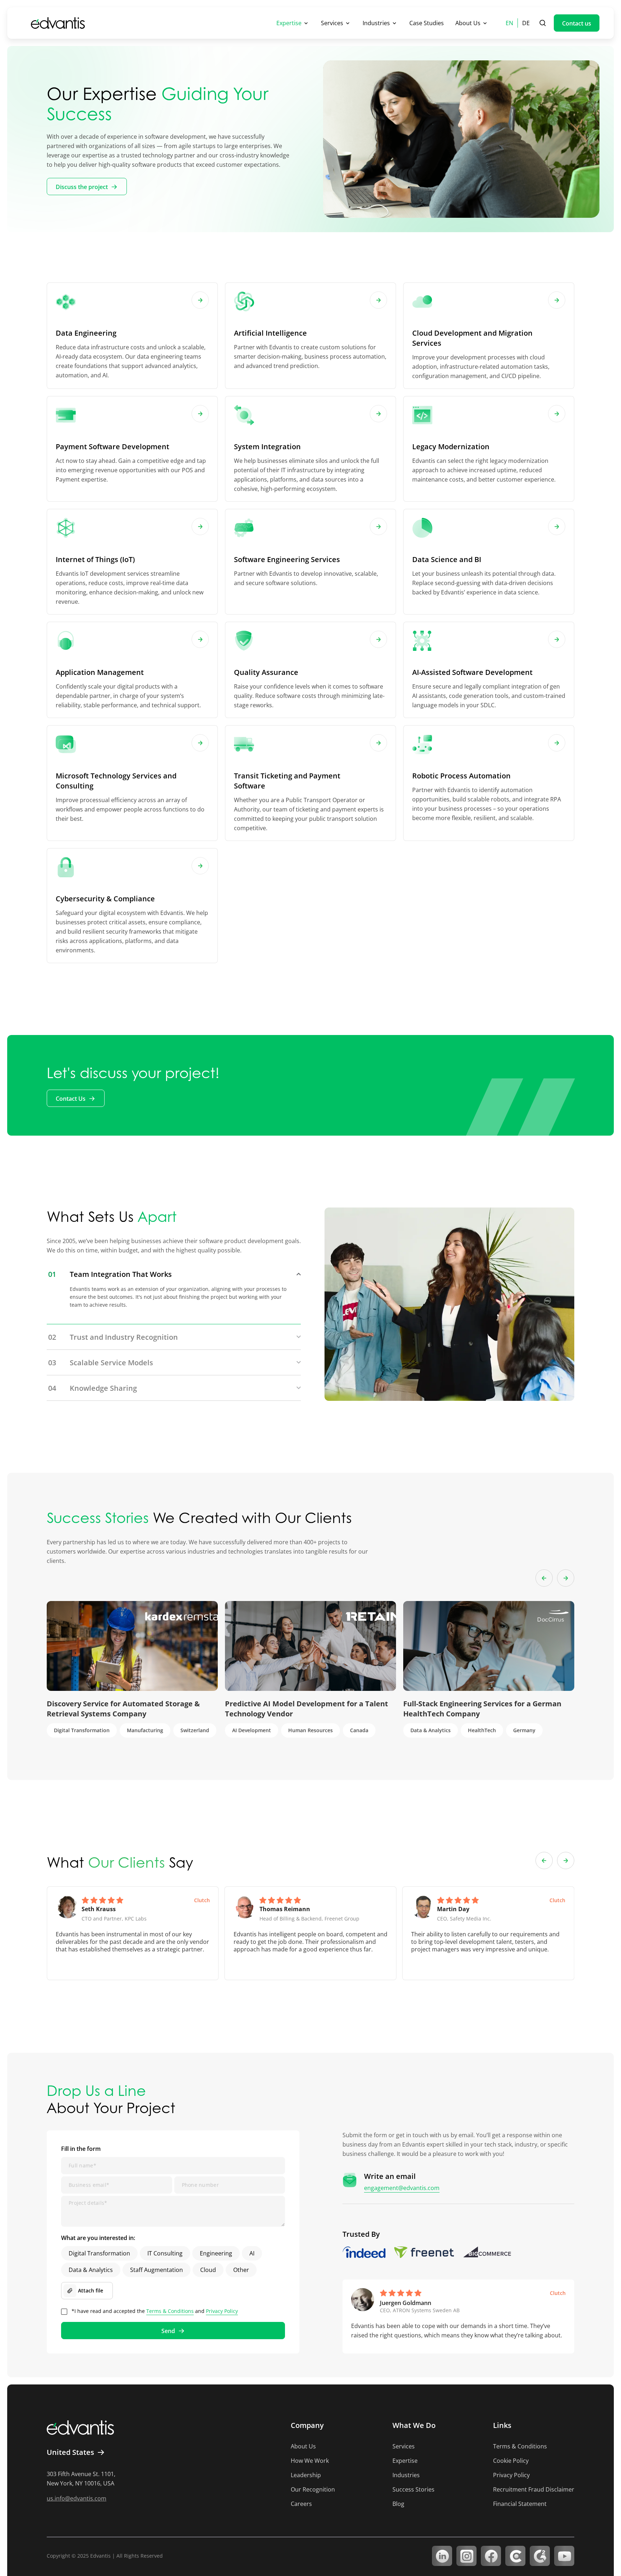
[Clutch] (515, 2556)
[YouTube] (564, 2556)
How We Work (310, 2461)
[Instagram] (466, 2556)
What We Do (414, 2425)
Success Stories (413, 2489)
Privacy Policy (222, 2311)
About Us (468, 23)
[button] (544, 1578)
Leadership (306, 2475)
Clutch (202, 1900)
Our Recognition (313, 2489)
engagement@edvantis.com (402, 2188)
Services (332, 23)
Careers (301, 2504)
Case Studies (427, 23)
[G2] (540, 2556)
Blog (398, 2504)
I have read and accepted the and (155, 2311)
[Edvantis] (58, 23)
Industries (376, 23)
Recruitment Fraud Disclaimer (534, 2489)
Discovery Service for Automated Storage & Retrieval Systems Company (123, 1709)
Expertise (289, 23)
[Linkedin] (442, 2556)
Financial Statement (520, 2504)
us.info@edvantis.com (77, 2498)
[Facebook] (491, 2556)
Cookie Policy (511, 2461)
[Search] (543, 23)
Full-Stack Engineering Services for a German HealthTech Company (482, 1709)
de (526, 23)
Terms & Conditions (170, 2311)
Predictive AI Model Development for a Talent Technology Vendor (307, 1709)
